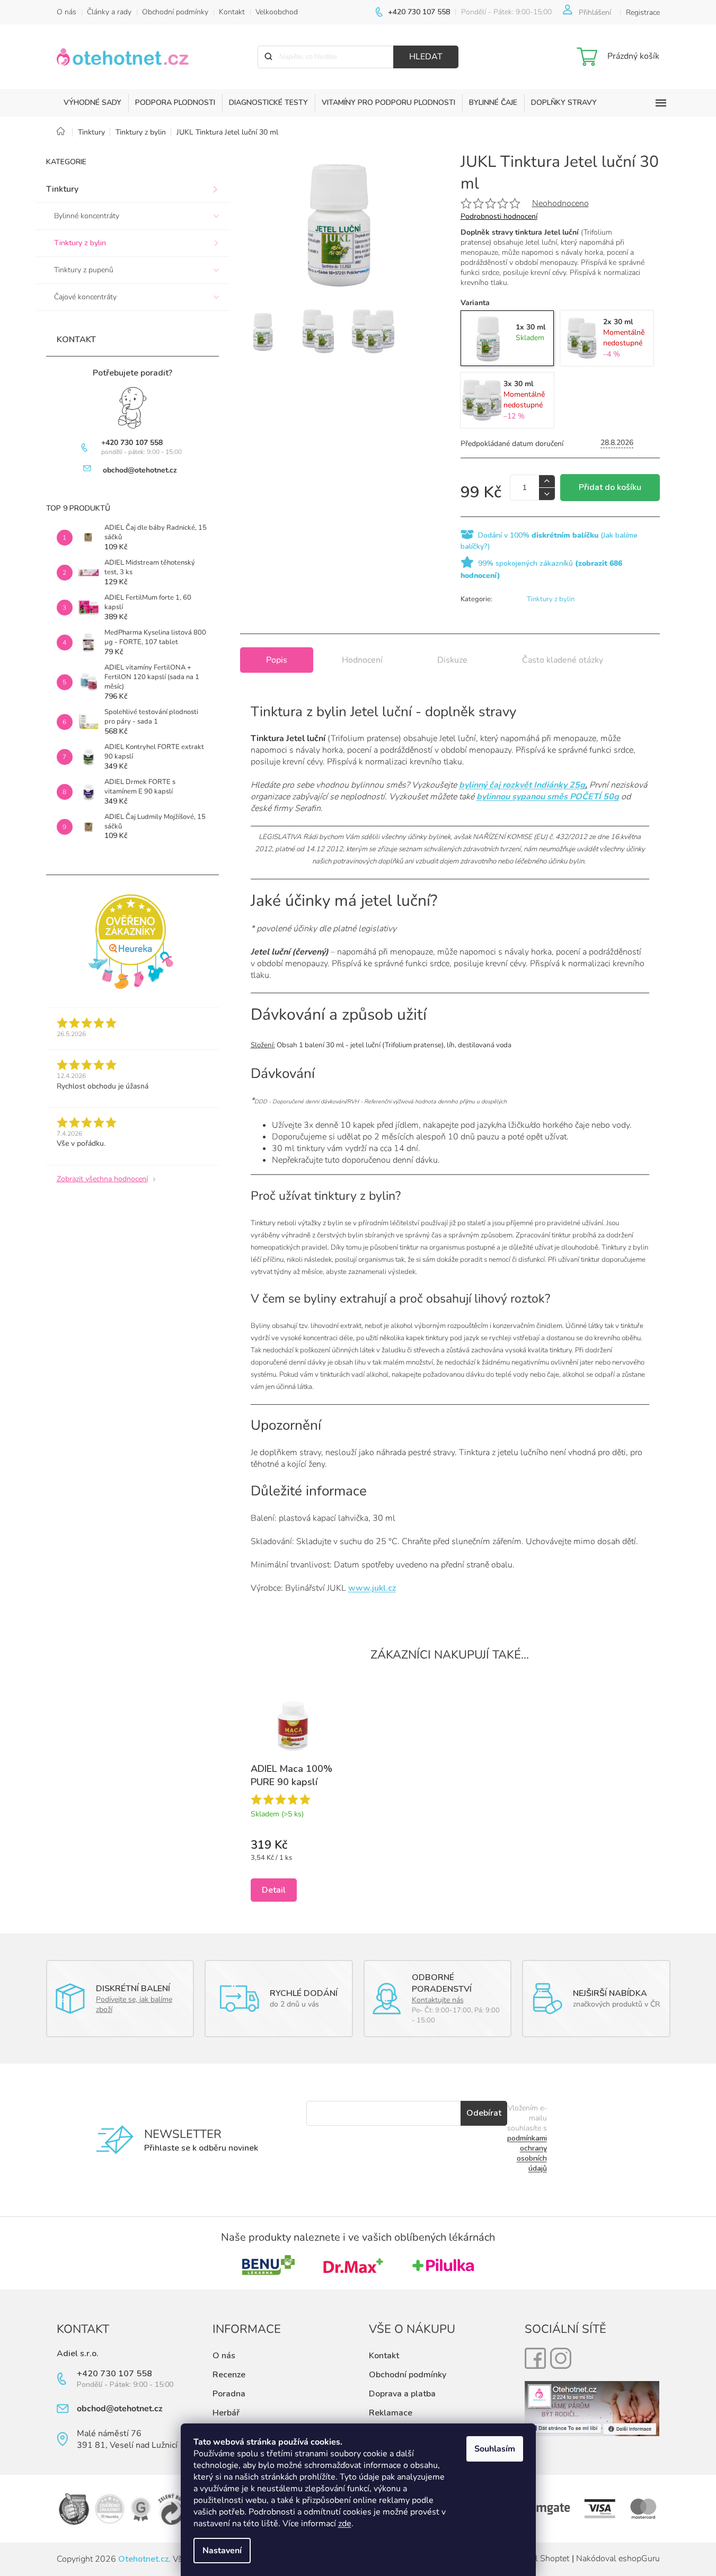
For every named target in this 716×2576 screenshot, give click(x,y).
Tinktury (62, 189)
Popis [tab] (277, 660)
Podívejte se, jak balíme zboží (134, 2004)
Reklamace (391, 2413)
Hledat (426, 57)
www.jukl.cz (372, 1588)
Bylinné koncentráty (87, 216)
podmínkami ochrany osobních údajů (527, 2153)
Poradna (229, 2394)
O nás (67, 12)
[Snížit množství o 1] (547, 494)
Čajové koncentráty (85, 297)
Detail (274, 1890)
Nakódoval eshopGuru (618, 2559)
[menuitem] (92, 103)
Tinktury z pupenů (84, 270)
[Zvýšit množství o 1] (547, 481)
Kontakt (232, 12)
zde (345, 2524)
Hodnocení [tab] (362, 660)
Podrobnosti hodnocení (499, 216)
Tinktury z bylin (80, 243)
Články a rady (109, 12)
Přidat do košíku (610, 487)
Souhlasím (495, 2449)
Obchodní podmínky (175, 12)
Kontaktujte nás (438, 2000)
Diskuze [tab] (452, 660)
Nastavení (222, 2551)
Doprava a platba (402, 2394)
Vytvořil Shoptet (539, 2559)
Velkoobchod (277, 12)
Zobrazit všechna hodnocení (102, 1179)
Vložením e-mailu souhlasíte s (527, 2138)
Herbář (226, 2413)
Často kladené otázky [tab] (563, 660)
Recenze (229, 2375)
